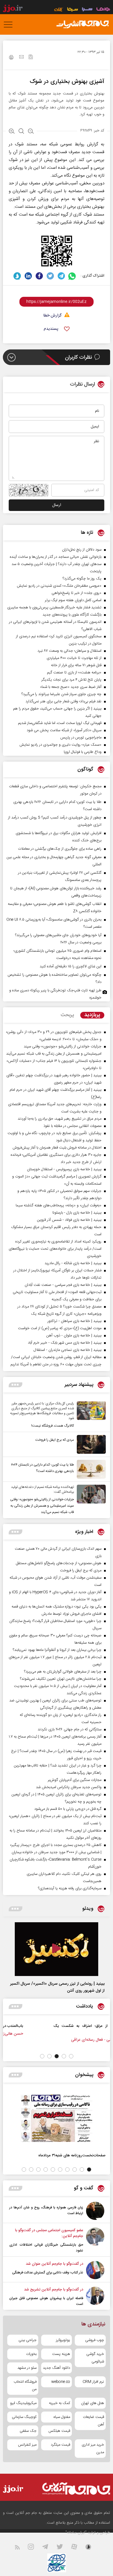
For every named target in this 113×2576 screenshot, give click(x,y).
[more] (16, 1385)
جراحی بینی (28, 2340)
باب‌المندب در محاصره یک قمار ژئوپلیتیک (35, 2026)
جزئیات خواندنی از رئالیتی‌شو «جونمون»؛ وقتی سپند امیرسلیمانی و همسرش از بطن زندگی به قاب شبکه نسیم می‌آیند (42, 1506)
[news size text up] (12, 132)
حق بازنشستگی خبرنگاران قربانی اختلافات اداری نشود (46, 2248)
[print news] (11, 58)
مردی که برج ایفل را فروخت (55, 1440)
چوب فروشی (95, 2340)
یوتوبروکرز (63, 2340)
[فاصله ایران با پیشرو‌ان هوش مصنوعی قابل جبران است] (95, 2297)
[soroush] (17, 276)
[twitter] (50, 276)
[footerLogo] (74, 2489)
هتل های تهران (93, 2403)
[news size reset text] (21, 132)
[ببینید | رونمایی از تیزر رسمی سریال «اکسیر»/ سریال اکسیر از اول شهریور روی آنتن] (57, 1949)
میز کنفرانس (27, 2445)
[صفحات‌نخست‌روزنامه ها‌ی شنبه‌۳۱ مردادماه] (57, 2118)
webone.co (61, 2382)
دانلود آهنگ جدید (57, 2368)
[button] (71, 2056)
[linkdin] (28, 276)
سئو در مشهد (27, 2368)
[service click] (59, 10)
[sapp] (92, 2548)
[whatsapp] (72, 276)
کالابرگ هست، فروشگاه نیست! (53, 1426)
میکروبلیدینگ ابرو (23, 2403)
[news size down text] (31, 132)
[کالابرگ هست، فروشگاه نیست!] (90, 1415)
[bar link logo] (13, 9)
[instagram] (34, 2548)
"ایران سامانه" (76, 2533)
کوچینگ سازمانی (24, 2417)
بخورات (31, 2354)
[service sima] (73, 10)
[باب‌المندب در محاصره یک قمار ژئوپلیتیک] (80, 2032)
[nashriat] (83, 25)
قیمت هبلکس (59, 2431)
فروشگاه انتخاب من (25, 2386)
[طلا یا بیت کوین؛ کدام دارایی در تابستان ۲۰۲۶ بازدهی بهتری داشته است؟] (90, 1469)
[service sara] (87, 10)
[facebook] (39, 276)
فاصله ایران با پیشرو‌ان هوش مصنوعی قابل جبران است (46, 2301)
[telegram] (61, 276)
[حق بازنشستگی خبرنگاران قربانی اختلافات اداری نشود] (95, 2240)
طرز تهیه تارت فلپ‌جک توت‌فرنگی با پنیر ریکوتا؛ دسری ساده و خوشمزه (55, 994)
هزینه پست (61, 2354)
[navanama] (103, 10)
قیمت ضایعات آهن (93, 2421)
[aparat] (78, 2548)
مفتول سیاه (62, 2417)
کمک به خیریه (60, 2403)
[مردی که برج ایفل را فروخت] (90, 1444)
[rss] (21, 2548)
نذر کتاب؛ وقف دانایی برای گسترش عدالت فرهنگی (48, 2273)
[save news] (31, 58)
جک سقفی (28, 2431)
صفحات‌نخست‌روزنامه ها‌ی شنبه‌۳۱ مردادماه (72, 2155)
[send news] (21, 58)
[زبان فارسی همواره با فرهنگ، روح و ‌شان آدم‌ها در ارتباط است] (95, 2211)
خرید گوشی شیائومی (95, 2358)
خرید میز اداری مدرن (93, 2449)
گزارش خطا (52, 316)
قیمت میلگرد (60, 2445)
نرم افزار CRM (93, 2382)
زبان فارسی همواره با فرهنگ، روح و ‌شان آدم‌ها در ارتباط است (46, 2210)
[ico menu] (10, 25)
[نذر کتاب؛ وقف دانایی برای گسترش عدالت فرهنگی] (95, 2270)
